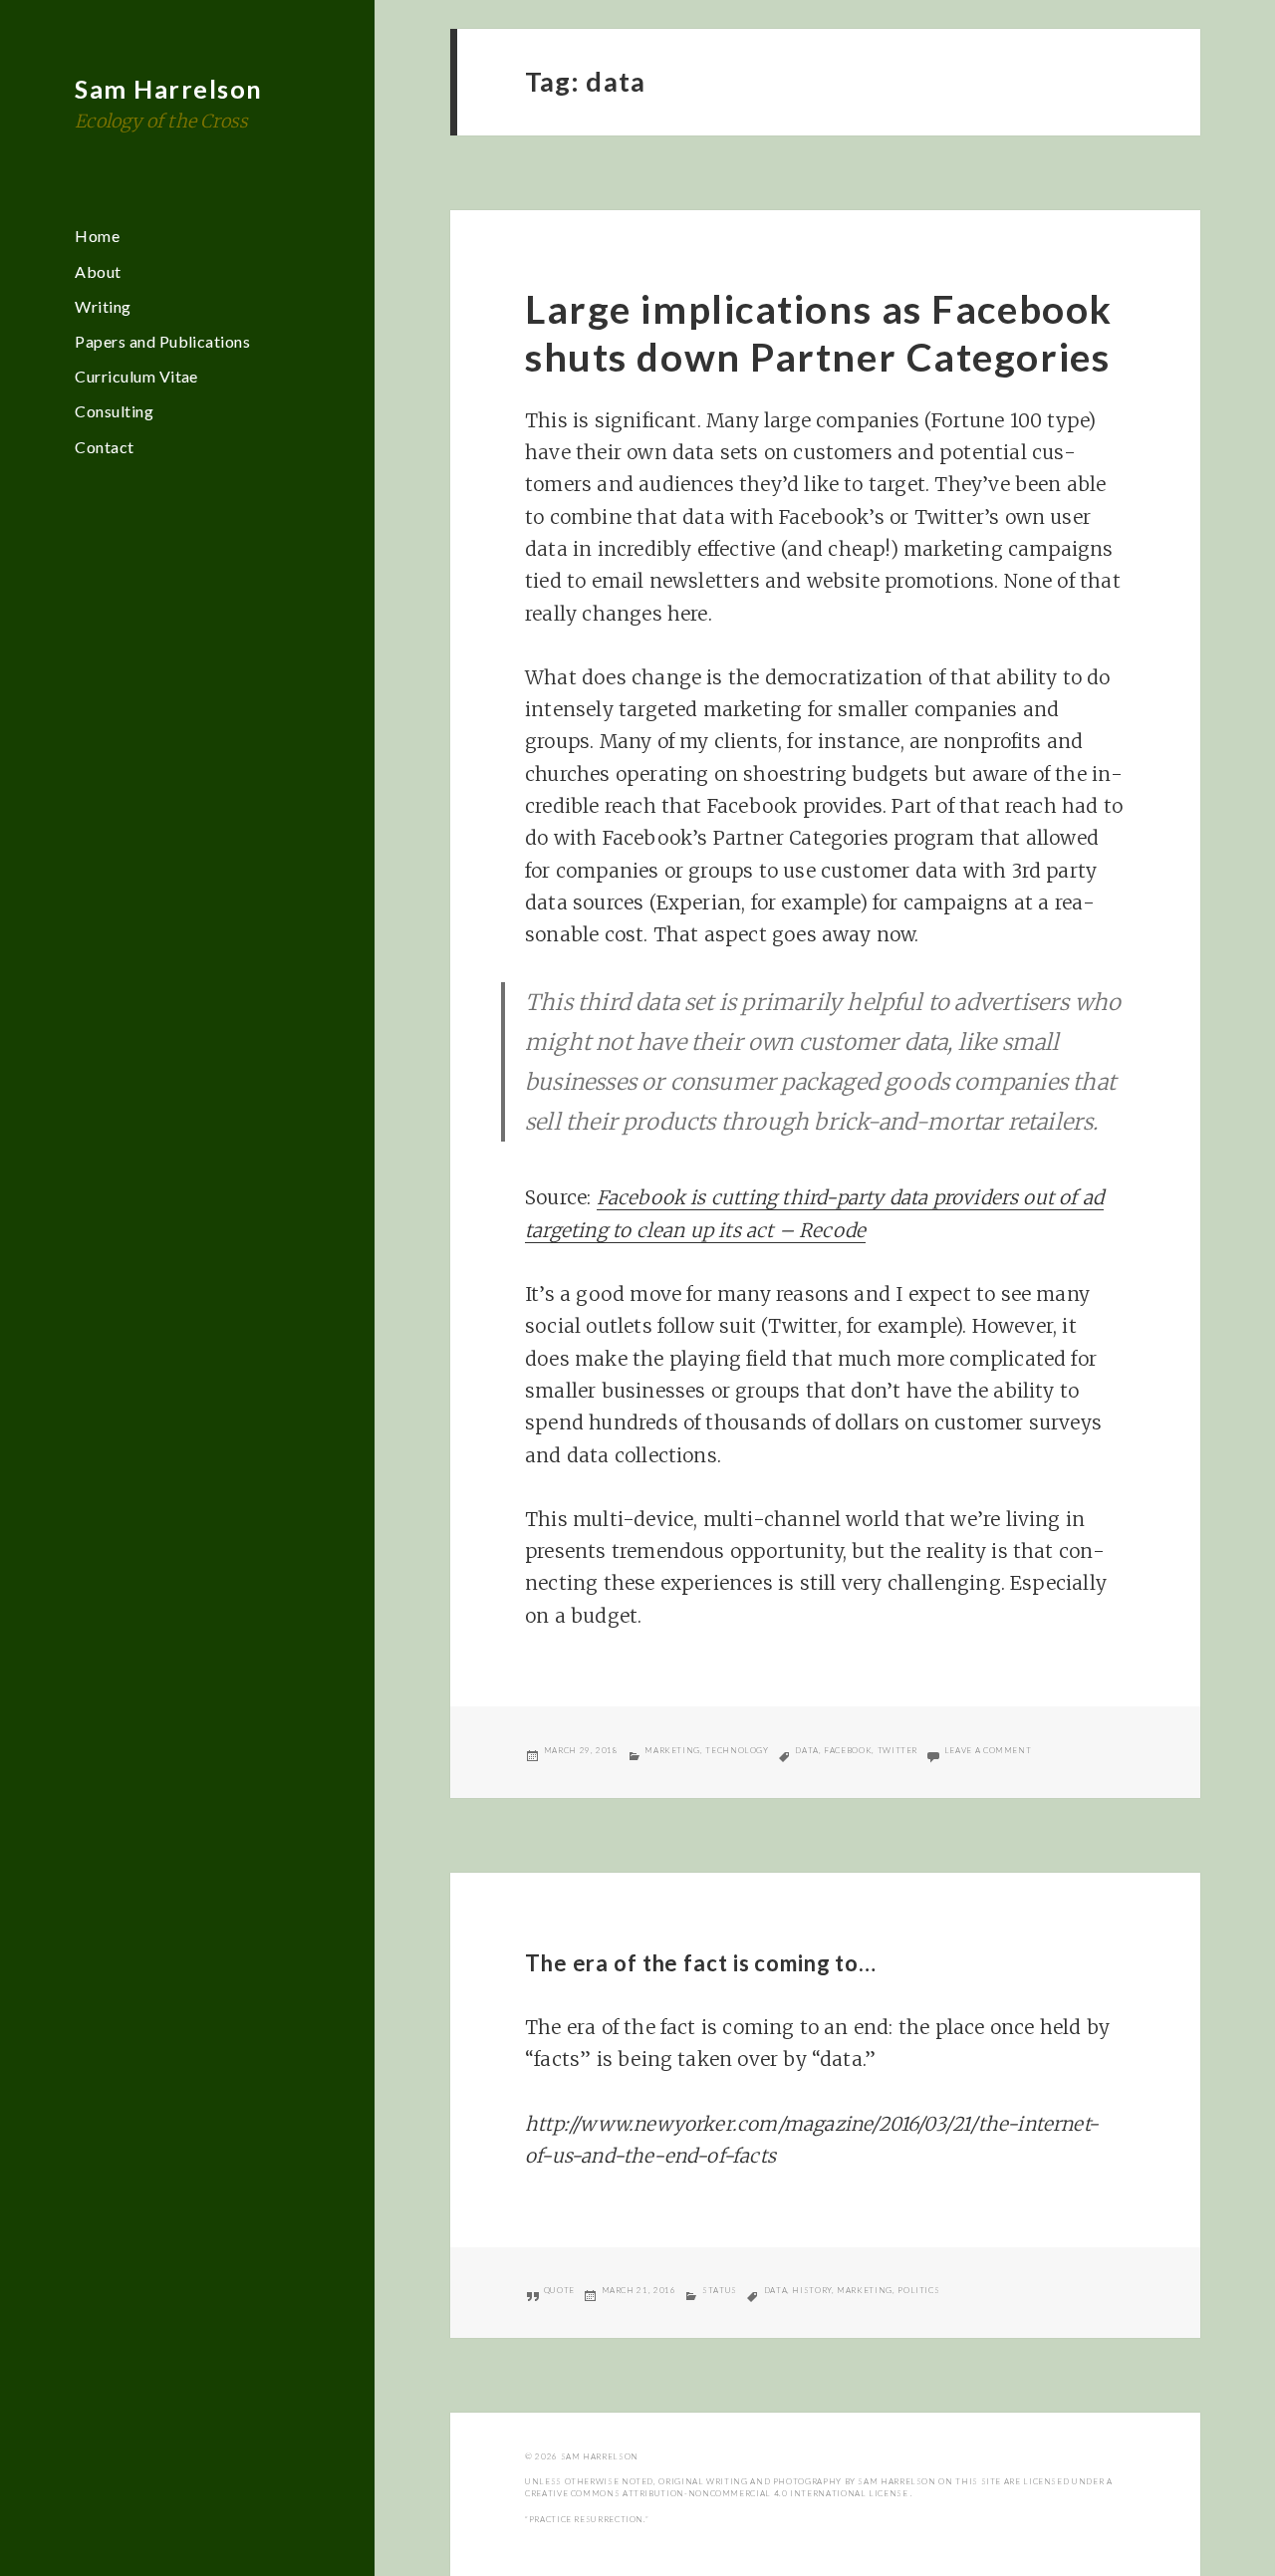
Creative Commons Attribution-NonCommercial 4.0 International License (718, 2493)
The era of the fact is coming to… (701, 1963)
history (811, 2290)
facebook (848, 1750)
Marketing (672, 1750)
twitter (897, 1750)
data (807, 1750)
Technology (737, 1750)
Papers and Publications (162, 341)
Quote (559, 2290)
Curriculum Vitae (136, 376)
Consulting (114, 411)
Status (720, 2290)
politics (918, 2290)
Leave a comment (988, 1750)
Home (97, 236)
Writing (103, 306)
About (98, 271)
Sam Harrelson (169, 89)
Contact (104, 447)
